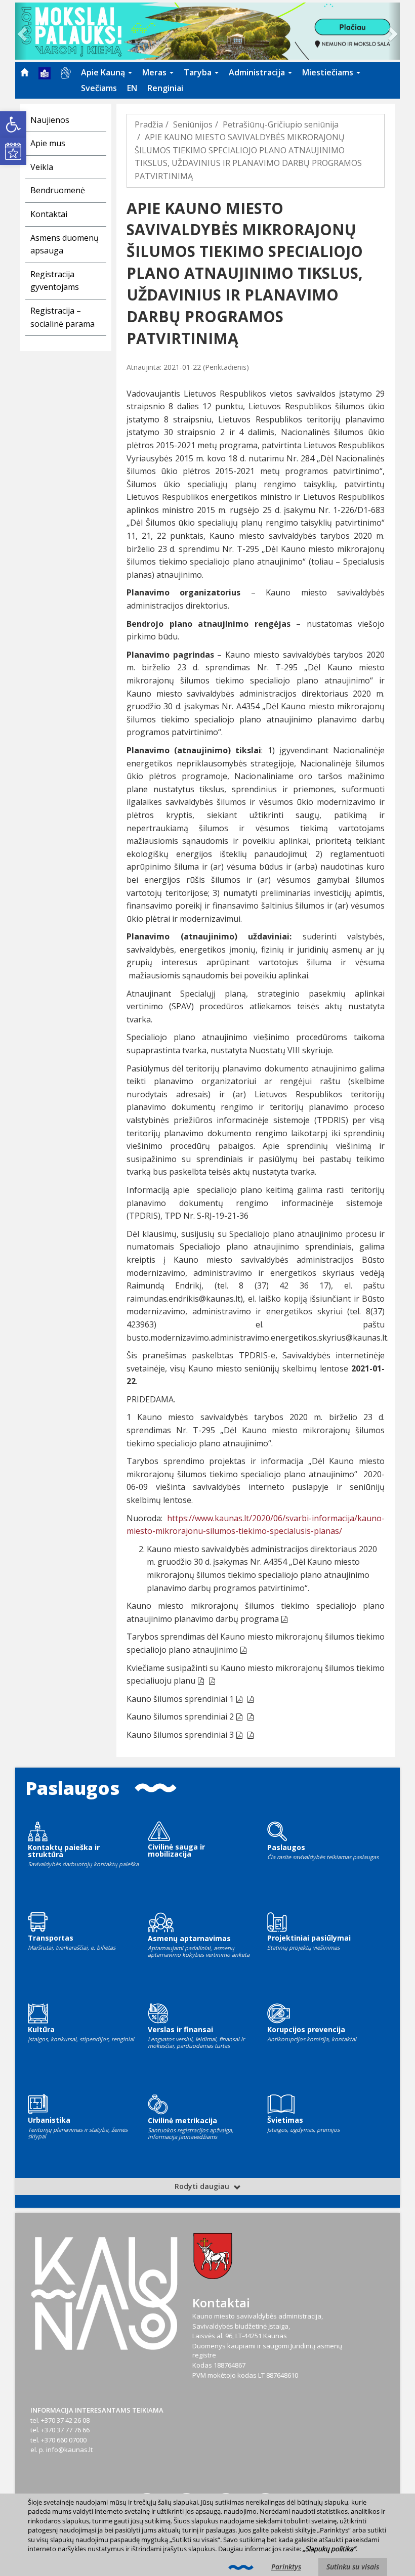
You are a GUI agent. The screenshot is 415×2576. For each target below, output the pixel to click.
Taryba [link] (199, 72)
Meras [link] (155, 72)
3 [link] (232, 1735)
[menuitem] (24, 72)
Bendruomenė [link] (58, 190)
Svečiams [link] (99, 88)
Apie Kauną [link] (104, 72)
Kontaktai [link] (49, 214)
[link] (13, 124)
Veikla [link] (42, 167)
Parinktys (286, 2567)
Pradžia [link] (149, 124)
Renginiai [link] (165, 88)
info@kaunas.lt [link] (69, 2450)
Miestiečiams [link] (329, 72)
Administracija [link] (258, 72)
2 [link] (232, 1716)
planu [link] (184, 1681)
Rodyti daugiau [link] (203, 2186)
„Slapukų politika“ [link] (329, 2549)
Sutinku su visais (353, 2567)
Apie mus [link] (48, 143)
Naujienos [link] (50, 120)
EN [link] (132, 88)
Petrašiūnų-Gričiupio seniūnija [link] (281, 124)
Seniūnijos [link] (193, 124)
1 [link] (232, 1699)
